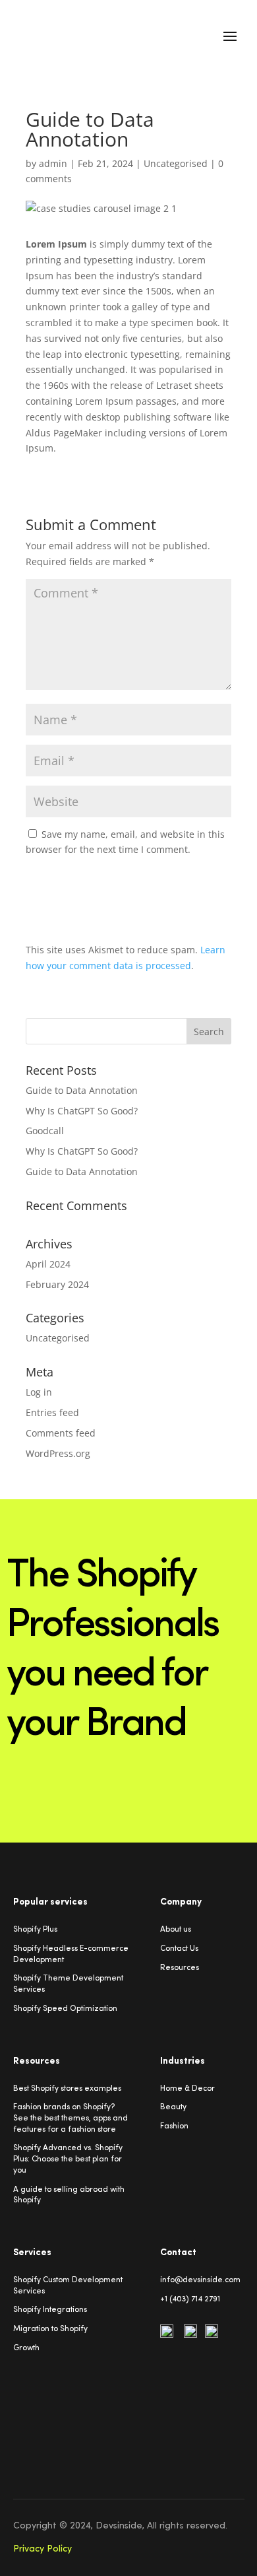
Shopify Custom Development (68, 2280)
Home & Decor (187, 2089)
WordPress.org (58, 1453)
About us (176, 1930)
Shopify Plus (35, 1930)
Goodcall (45, 1131)
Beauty (173, 2107)
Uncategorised (176, 163)
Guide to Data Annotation (82, 1090)
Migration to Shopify (50, 2329)
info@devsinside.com (200, 2280)
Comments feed (61, 1433)
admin (53, 163)
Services (29, 2291)
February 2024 (57, 1284)
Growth (26, 2348)
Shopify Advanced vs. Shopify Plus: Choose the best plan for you (68, 2159)
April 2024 (48, 1264)
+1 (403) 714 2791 (190, 2299)
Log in (39, 1392)
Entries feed (52, 1412)
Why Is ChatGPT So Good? (82, 1111)
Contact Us (179, 1949)
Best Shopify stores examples (67, 2089)
